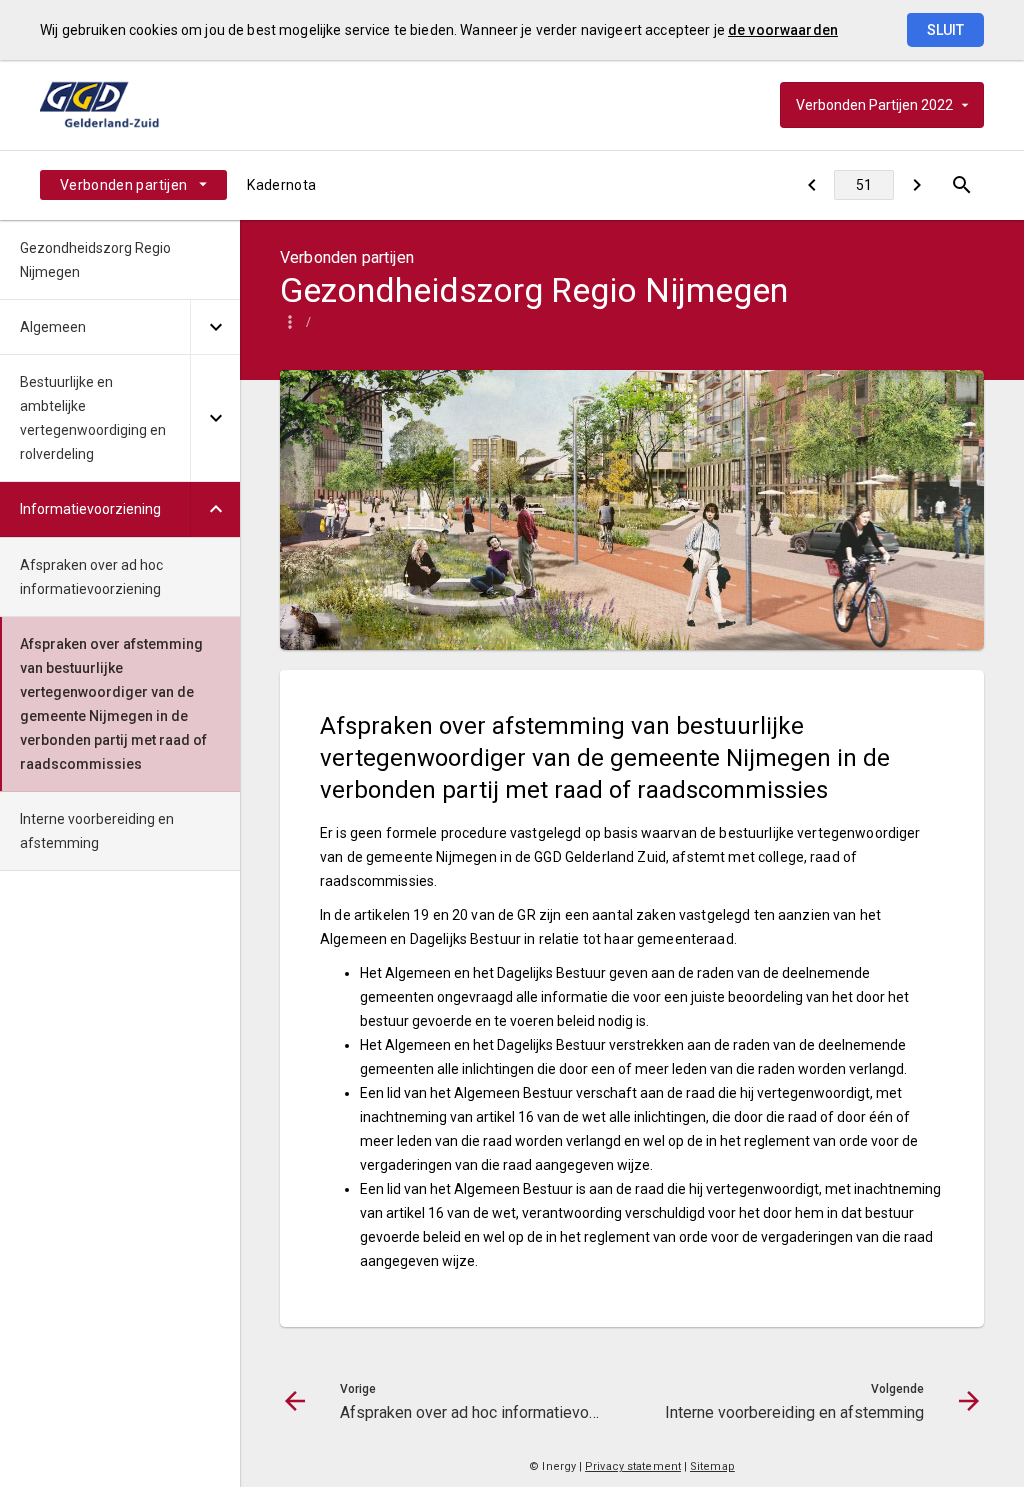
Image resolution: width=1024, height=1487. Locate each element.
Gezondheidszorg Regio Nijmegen (95, 260)
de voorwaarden (783, 30)
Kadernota (281, 185)
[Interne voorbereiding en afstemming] (916, 185)
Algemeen (53, 327)
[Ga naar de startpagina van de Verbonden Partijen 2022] (125, 105)
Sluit (945, 30)
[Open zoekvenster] (961, 185)
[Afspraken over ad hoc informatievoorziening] (811, 185)
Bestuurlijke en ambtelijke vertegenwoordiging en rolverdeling (93, 418)
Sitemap (712, 1466)
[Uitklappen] (215, 327)
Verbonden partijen (123, 185)
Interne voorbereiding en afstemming (97, 831)
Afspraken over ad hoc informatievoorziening (91, 577)
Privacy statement (633, 1466)
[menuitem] (133, 185)
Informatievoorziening (90, 509)
